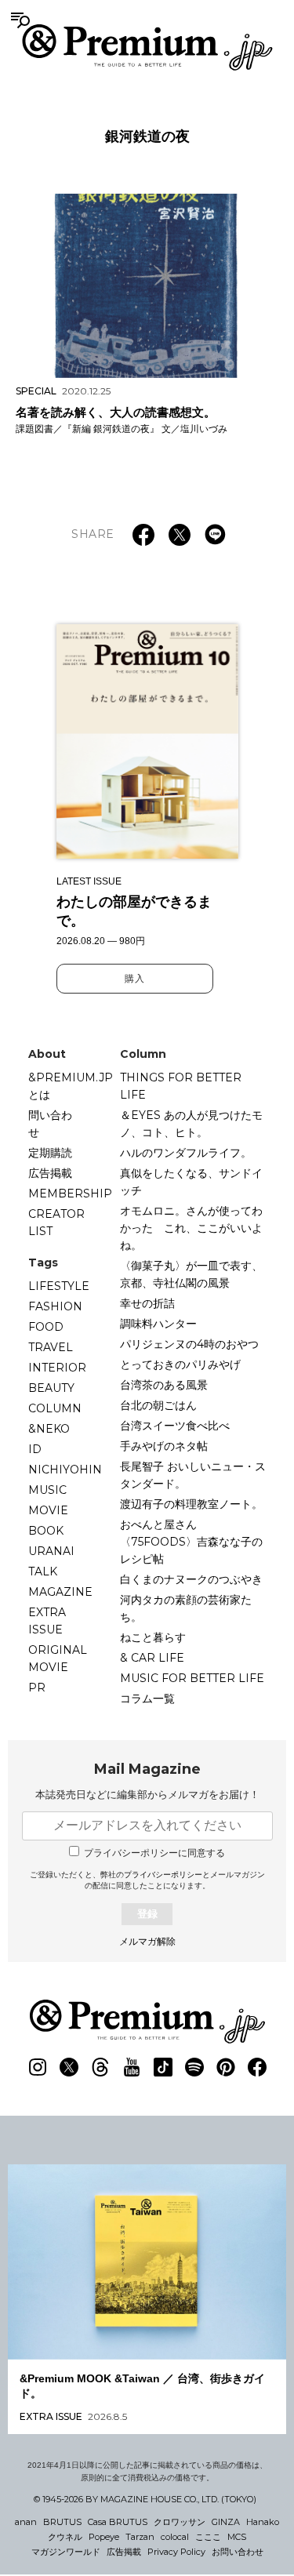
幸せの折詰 (147, 1303)
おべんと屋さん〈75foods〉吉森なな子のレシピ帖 (191, 1542)
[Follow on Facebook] (257, 2067)
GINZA (226, 2522)
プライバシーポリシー (163, 1875)
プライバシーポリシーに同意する (154, 1853)
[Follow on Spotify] (194, 2067)
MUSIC (47, 1490)
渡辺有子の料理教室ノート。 (191, 1504)
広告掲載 (50, 1173)
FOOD (46, 1327)
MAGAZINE (60, 1592)
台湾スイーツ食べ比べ (175, 1426)
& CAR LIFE (152, 1658)
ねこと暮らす (153, 1637)
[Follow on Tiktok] (163, 2067)
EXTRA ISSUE (47, 1621)
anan (26, 2522)
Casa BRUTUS (118, 2522)
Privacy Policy (176, 2552)
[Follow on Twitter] (69, 2067)
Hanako (263, 2522)
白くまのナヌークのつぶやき (191, 1579)
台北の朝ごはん (158, 1405)
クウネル (65, 2537)
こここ (208, 2537)
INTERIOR (57, 1368)
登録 (147, 1914)
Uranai (51, 1551)
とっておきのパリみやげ (180, 1364)
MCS (237, 2537)
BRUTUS (62, 2522)
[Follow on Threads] (100, 2067)
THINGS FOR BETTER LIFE (181, 1086)
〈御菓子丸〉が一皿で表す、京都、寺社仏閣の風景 (191, 1274)
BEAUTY (51, 1388)
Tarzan (140, 2537)
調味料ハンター (158, 1324)
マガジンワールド (66, 2552)
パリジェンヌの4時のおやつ (189, 1344)
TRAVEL (51, 1347)
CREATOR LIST (56, 1223)
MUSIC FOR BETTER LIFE (192, 1678)
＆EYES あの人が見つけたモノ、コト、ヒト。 (191, 1124)
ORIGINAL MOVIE (58, 1659)
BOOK (46, 1531)
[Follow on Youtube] (132, 2067)
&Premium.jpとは (71, 1086)
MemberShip (70, 1194)
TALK (43, 1571)
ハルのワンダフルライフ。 (186, 1153)
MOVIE (48, 1510)
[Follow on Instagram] (38, 2067)
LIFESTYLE (59, 1286)
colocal (175, 2537)
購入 (135, 979)
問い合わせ (50, 1124)
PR (37, 1688)
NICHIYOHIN (65, 1470)
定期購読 (50, 1153)
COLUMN (55, 1408)
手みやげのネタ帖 (164, 1446)
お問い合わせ (238, 2552)
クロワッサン (180, 2522)
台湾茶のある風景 (164, 1385)
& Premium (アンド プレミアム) (147, 47)
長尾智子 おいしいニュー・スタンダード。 (193, 1475)
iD (35, 1449)
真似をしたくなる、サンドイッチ (191, 1182)
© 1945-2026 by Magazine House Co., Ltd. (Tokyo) (145, 2499)
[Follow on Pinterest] (226, 2067)
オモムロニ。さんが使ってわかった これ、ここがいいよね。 (191, 1228)
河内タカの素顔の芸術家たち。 (186, 1608)
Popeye (104, 2537)
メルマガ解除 (147, 1942)
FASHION (55, 1306)
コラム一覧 (147, 1699)
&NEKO (49, 1429)
